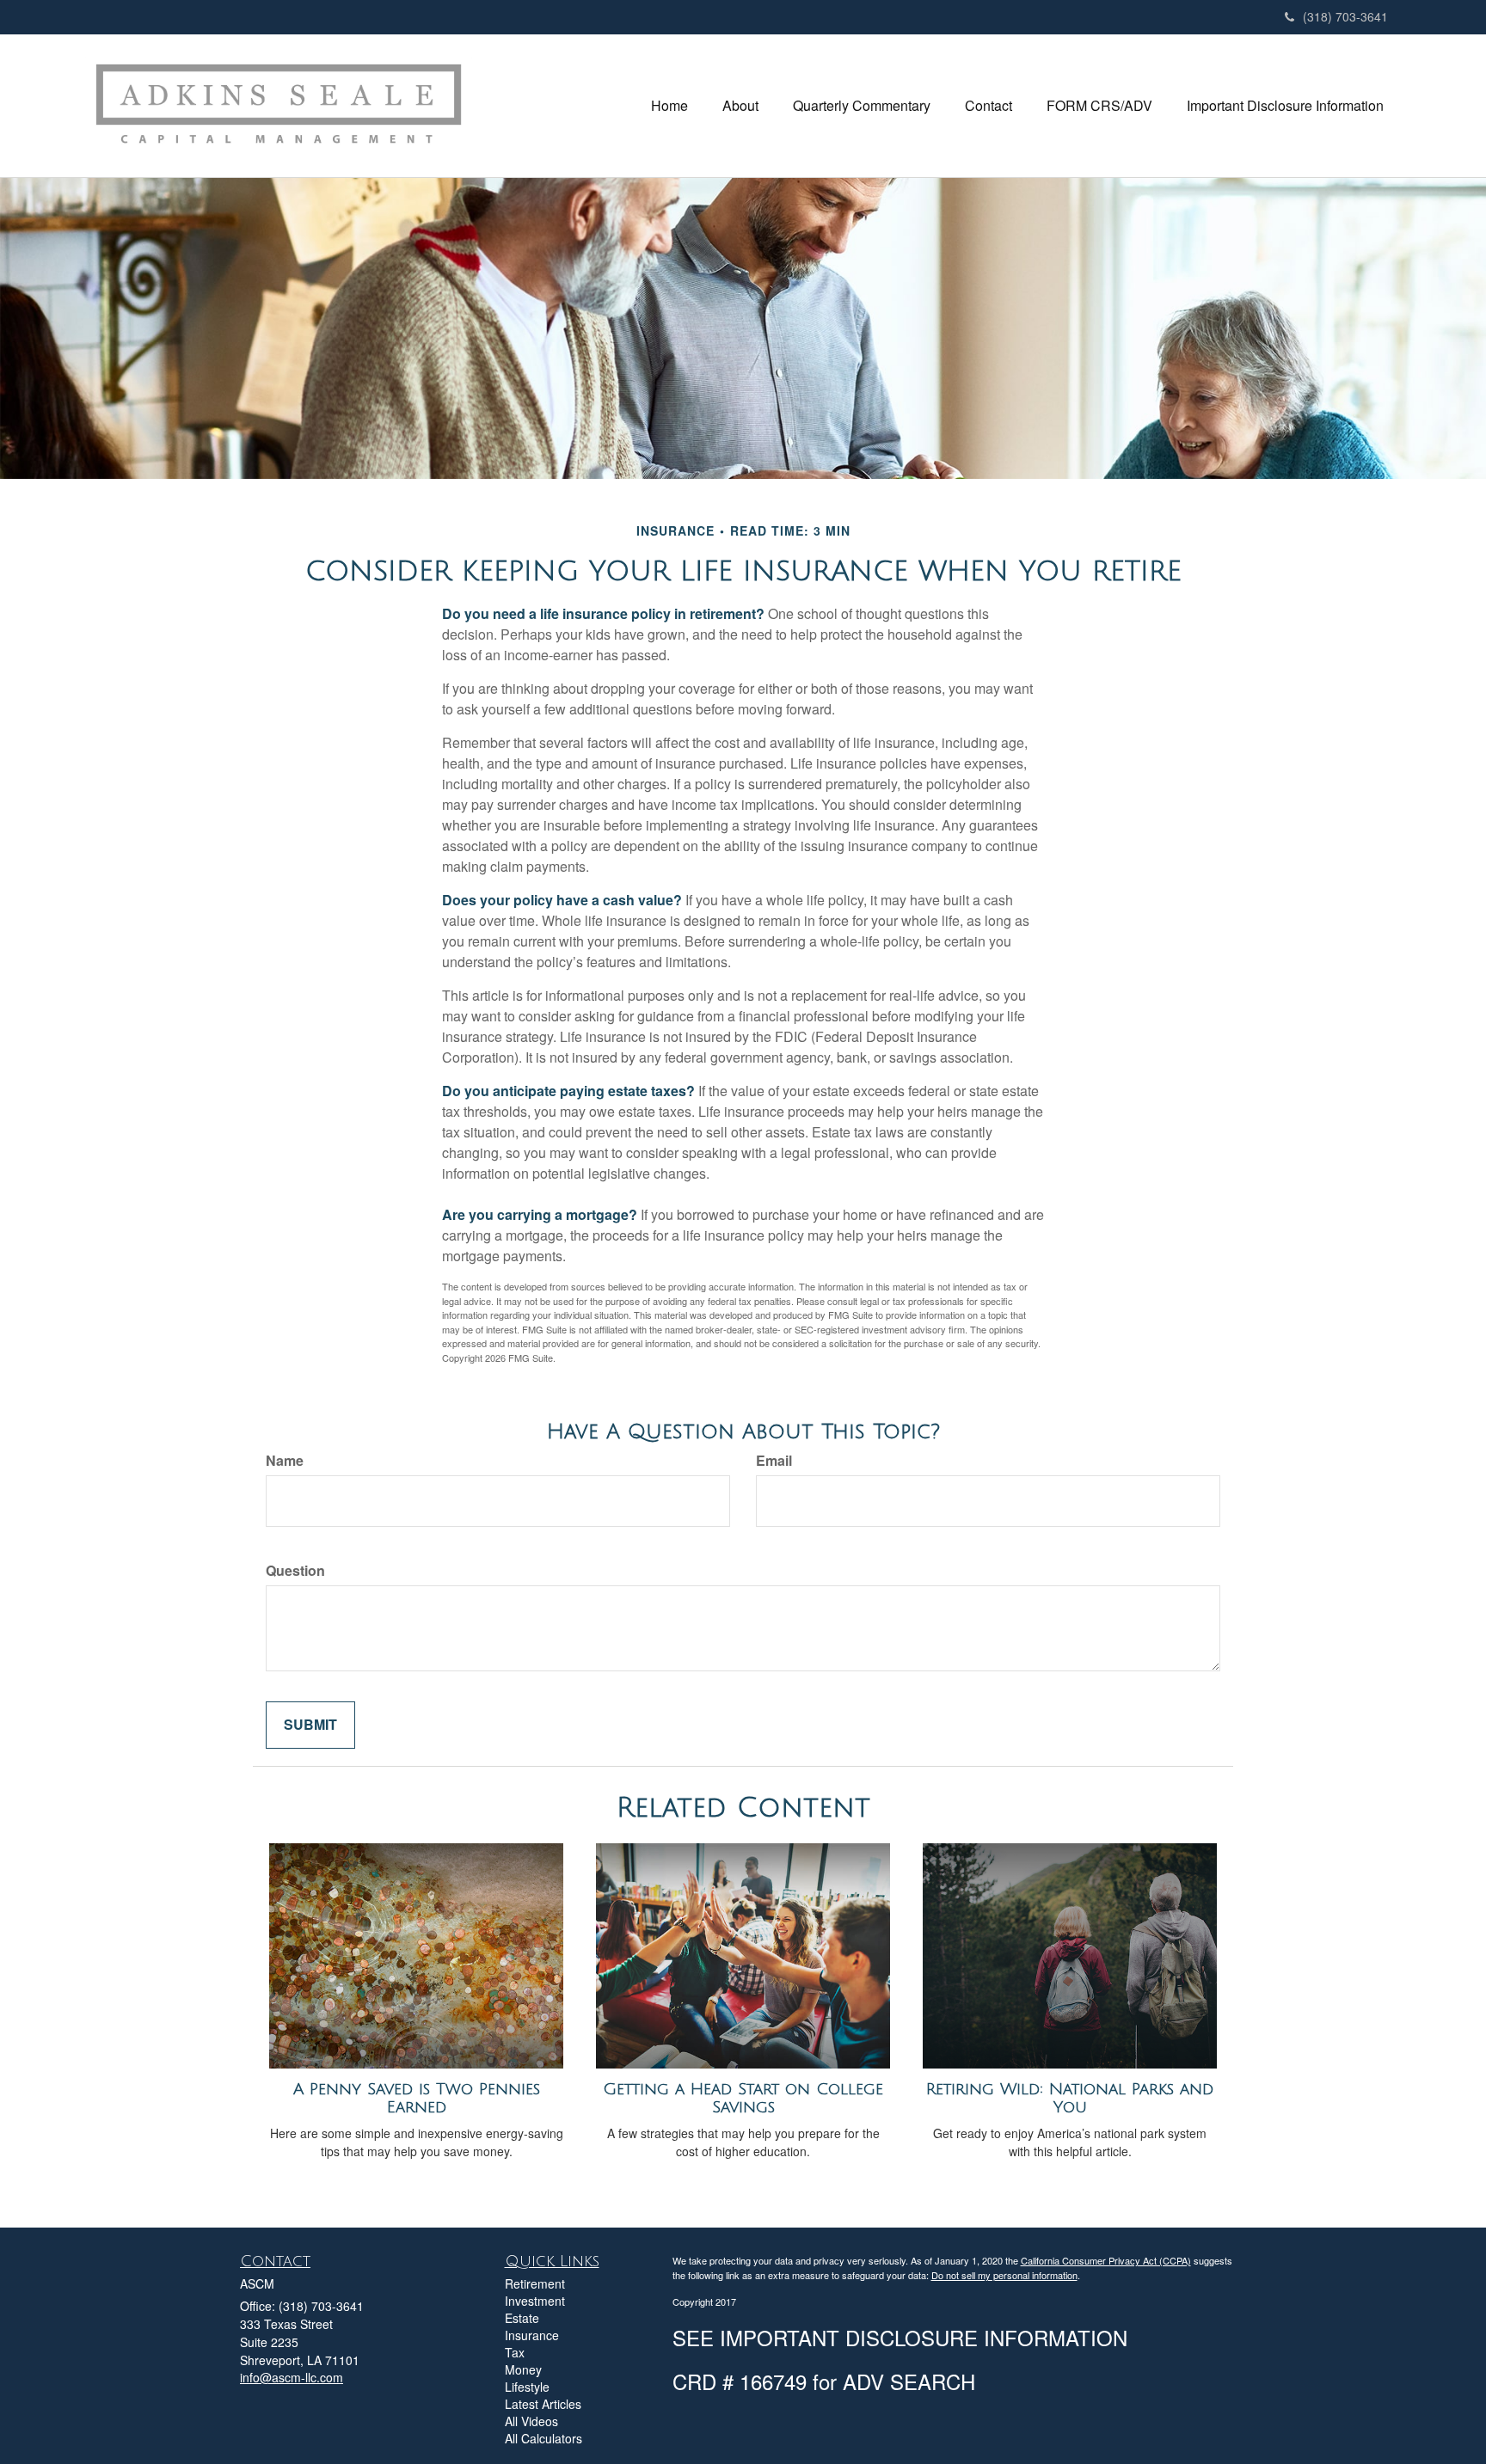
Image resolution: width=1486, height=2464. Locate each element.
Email (774, 1461)
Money (523, 2369)
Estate (522, 2318)
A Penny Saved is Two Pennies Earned (417, 2098)
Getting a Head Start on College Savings (743, 2098)
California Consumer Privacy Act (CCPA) (1106, 2260)
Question (295, 1571)
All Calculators (543, 2438)
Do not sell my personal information (1004, 2275)
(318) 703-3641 (1345, 16)
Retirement (535, 2283)
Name (285, 1461)
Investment (535, 2301)
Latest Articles (543, 2404)
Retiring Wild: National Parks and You (1070, 2098)
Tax (515, 2352)
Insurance (532, 2335)
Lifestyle (527, 2387)
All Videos (531, 2421)
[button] (740, 106)
